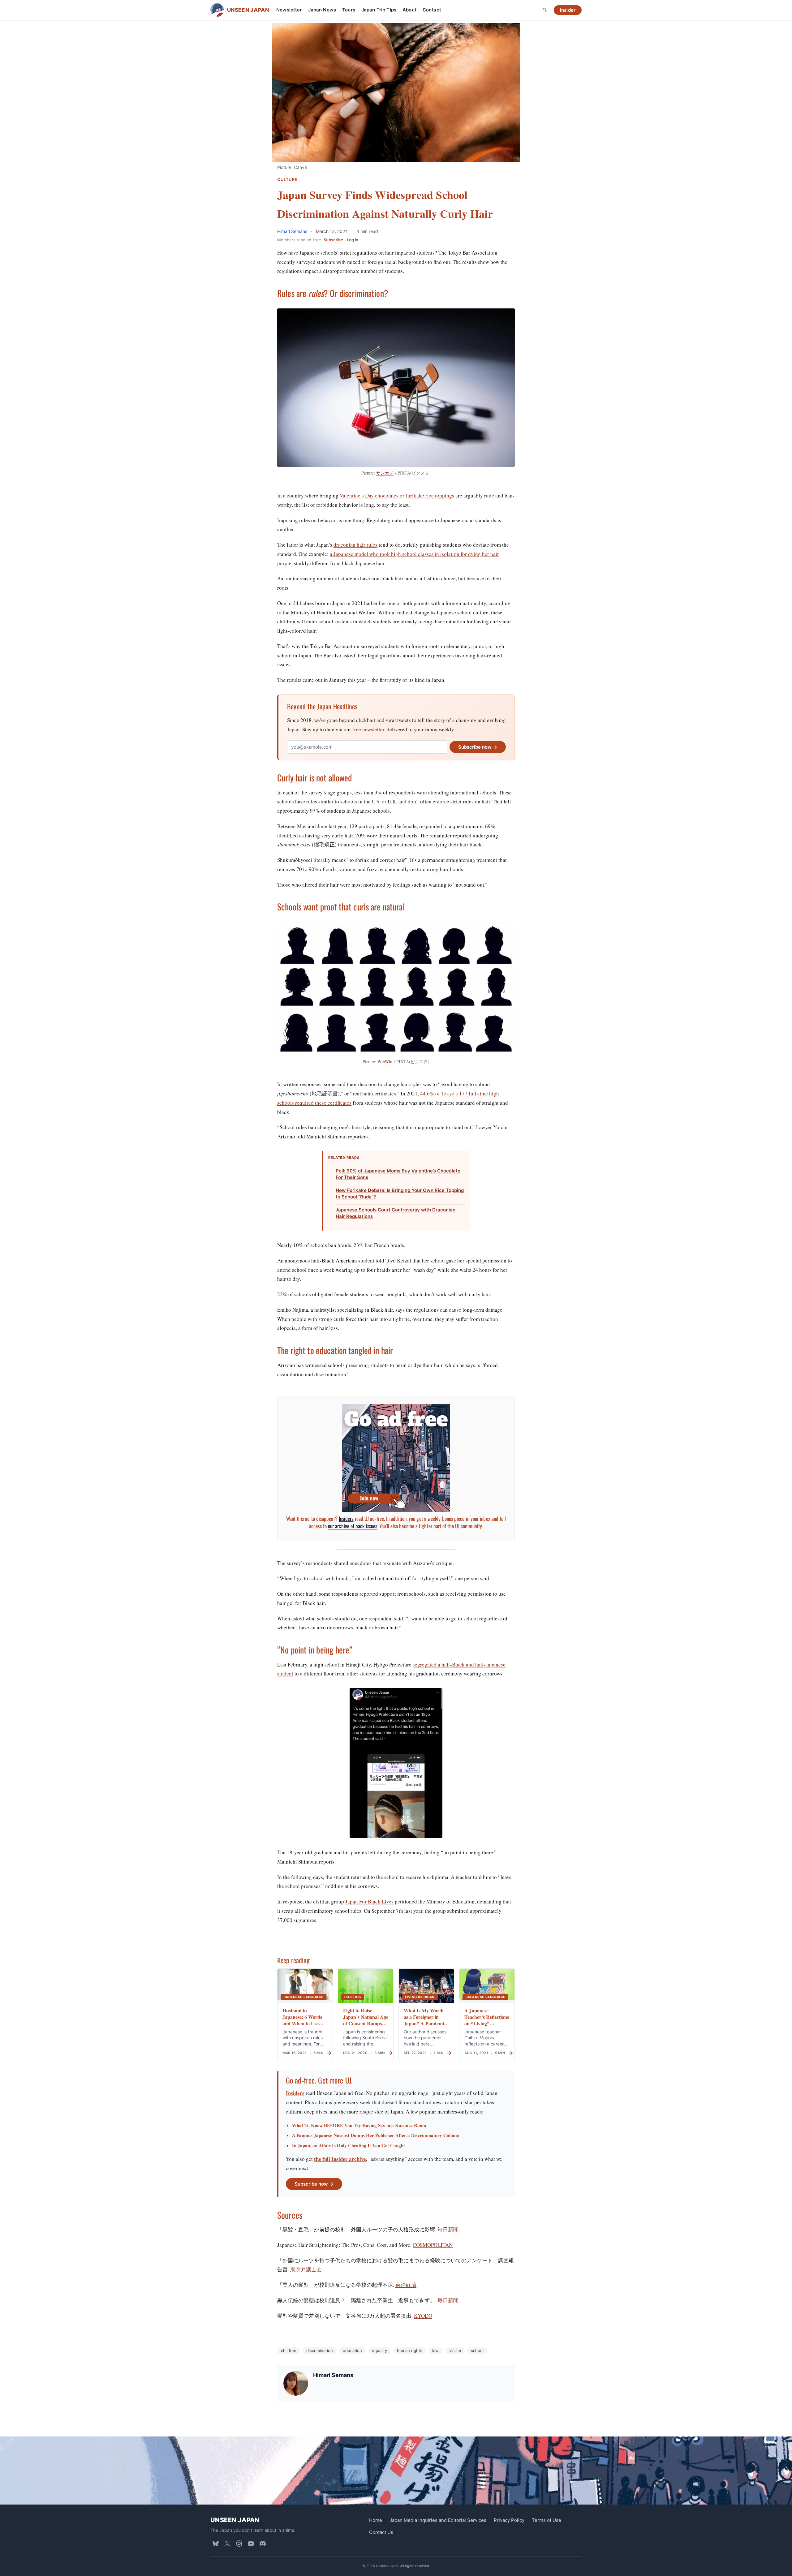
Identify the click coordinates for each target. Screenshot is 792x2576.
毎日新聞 (448, 2229)
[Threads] (239, 2543)
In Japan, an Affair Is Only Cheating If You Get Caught (349, 2145)
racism (455, 2350)
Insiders (346, 1518)
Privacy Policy (509, 2520)
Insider (568, 10)
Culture (287, 180)
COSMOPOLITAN (433, 2245)
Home (376, 2520)
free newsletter (368, 729)
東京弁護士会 (306, 2269)
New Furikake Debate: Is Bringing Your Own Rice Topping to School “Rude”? (400, 1193)
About (409, 10)
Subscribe (333, 240)
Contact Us (381, 2532)
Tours (349, 10)
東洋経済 (406, 2285)
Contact (432, 10)
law (435, 2350)
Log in (353, 240)
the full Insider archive (340, 2159)
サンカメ (385, 473)
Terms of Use (547, 2520)
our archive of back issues (353, 1526)
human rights (410, 2350)
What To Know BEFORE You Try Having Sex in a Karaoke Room (359, 2125)
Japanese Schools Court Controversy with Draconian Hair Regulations (396, 1213)
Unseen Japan (235, 2520)
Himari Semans (293, 231)
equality (379, 2350)
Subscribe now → (478, 747)
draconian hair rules (355, 545)
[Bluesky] (216, 2543)
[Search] (544, 10)
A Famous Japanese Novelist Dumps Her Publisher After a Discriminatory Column (376, 2135)
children (289, 2350)
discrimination (320, 2350)
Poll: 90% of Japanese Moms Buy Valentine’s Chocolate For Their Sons (398, 1174)
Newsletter (289, 10)
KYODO (423, 2316)
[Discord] (263, 2543)
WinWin (385, 1062)
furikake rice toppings (430, 495)
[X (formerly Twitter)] (227, 2543)
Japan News (322, 10)
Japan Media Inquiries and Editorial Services (438, 2520)
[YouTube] (251, 2543)
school (477, 2350)
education (352, 2350)
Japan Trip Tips (379, 10)
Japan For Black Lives (369, 1901)
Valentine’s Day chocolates (369, 495)
